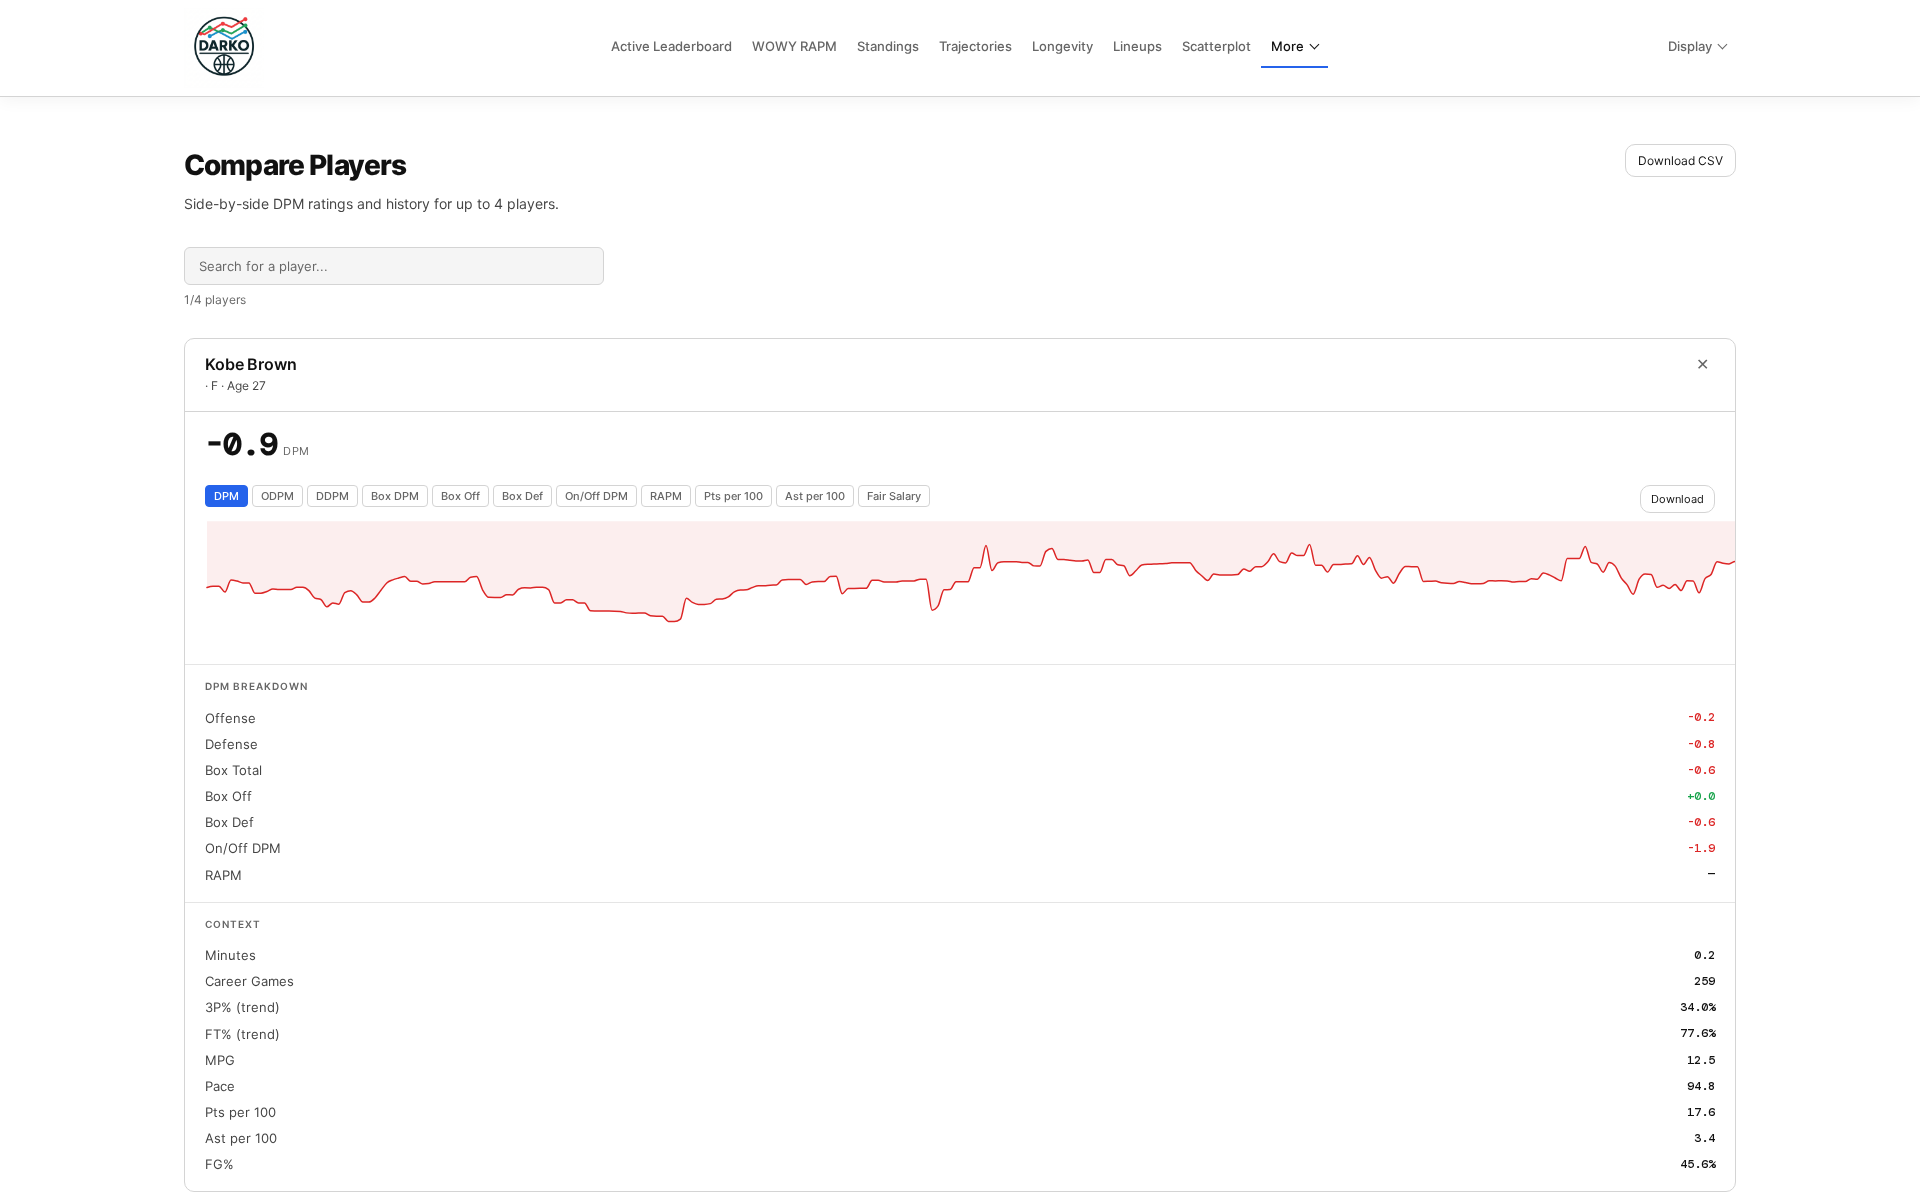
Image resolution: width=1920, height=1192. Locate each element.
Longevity (1062, 46)
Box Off (460, 496)
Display (1690, 46)
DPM (226, 496)
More (1287, 46)
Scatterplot (1216, 46)
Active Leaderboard (671, 46)
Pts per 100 (733, 496)
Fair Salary (894, 496)
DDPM (332, 496)
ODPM (277, 496)
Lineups (1137, 46)
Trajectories (975, 46)
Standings (888, 46)
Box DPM (395, 496)
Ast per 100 (815, 496)
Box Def (522, 496)
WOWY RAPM (794, 46)
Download (1677, 499)
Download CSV (1680, 160)
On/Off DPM (596, 496)
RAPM (666, 496)
